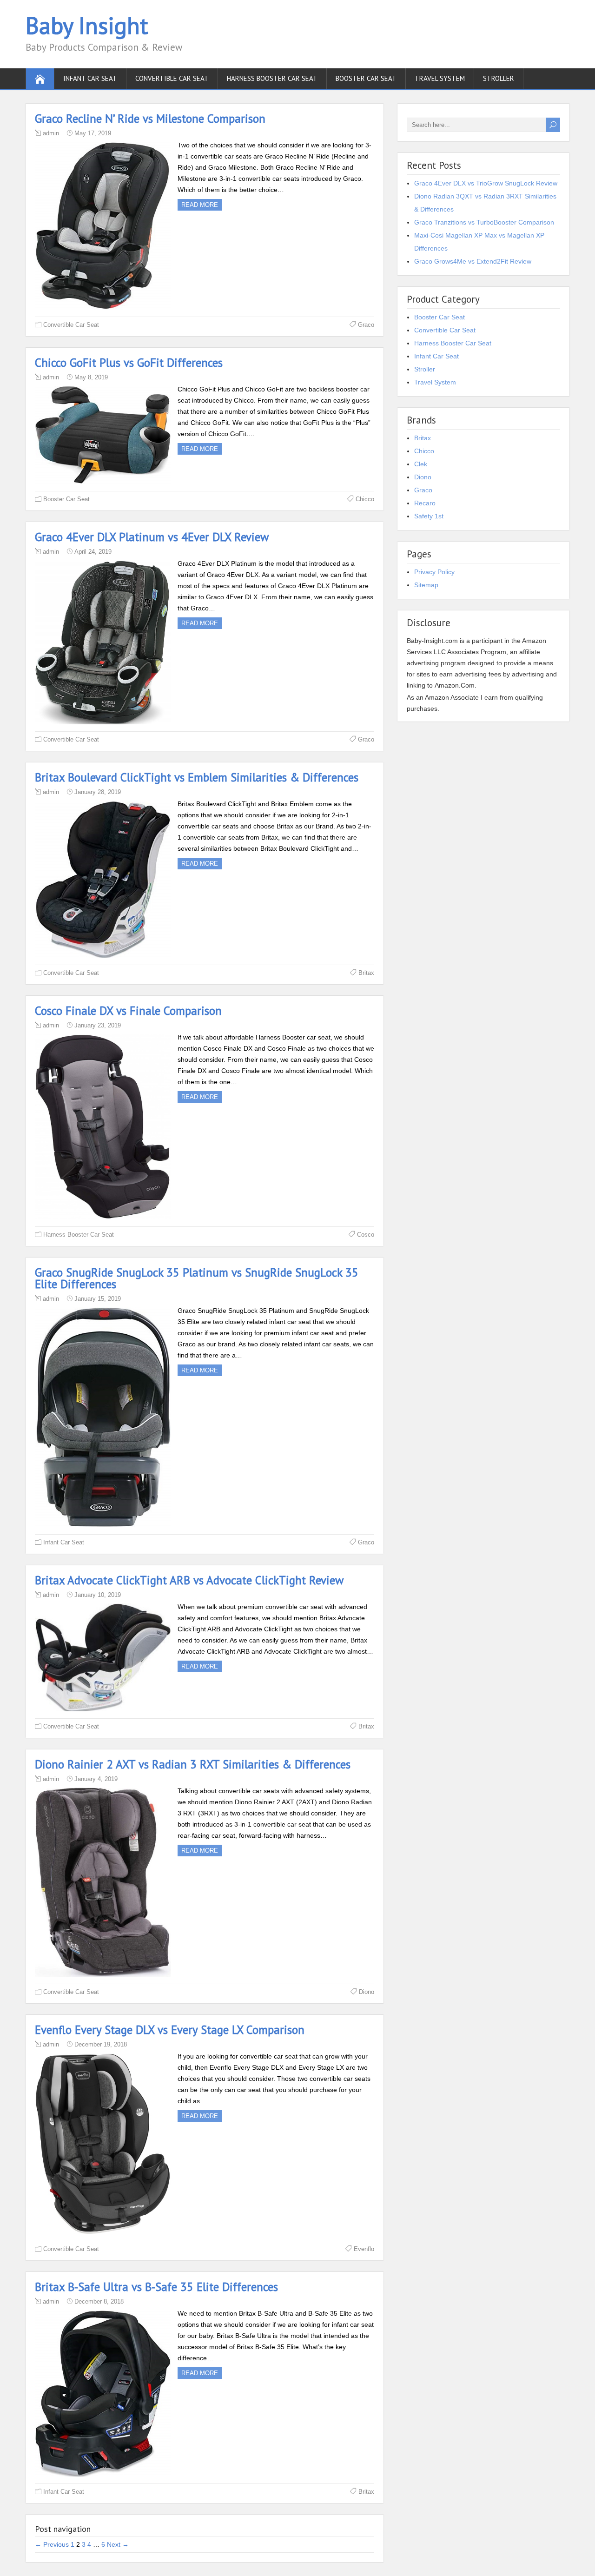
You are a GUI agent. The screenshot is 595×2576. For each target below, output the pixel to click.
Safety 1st (429, 516)
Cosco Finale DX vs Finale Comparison (128, 1011)
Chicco (365, 499)
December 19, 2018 (101, 2044)
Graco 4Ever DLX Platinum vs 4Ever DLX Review (152, 537)
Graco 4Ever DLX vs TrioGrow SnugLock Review (486, 183)
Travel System (440, 78)
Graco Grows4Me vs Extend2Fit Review (473, 261)
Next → (118, 2544)
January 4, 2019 (96, 1779)
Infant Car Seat (90, 78)
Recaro (425, 503)
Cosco (366, 1235)
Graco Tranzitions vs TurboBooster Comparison (484, 222)
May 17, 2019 (93, 133)
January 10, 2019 (98, 1595)
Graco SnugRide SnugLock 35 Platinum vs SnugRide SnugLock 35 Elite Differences (197, 1278)
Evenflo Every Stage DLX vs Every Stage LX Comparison (170, 2030)
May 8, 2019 (91, 377)
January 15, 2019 (98, 1299)
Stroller (499, 78)
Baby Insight (87, 25)
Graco (366, 325)
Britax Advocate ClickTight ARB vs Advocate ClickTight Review (189, 1580)
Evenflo (364, 2249)
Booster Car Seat (366, 78)
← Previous (52, 2544)
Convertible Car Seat (172, 78)
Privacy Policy (434, 572)
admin (51, 133)
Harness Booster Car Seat (272, 78)
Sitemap (426, 585)
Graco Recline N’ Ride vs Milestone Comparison (150, 119)
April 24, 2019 (93, 552)
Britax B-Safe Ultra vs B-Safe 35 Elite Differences (156, 2287)
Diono (367, 1992)
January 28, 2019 (98, 792)
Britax (366, 973)
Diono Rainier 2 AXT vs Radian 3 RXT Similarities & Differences (193, 1764)
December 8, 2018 (99, 2301)
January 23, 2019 (98, 1025)
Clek (421, 464)
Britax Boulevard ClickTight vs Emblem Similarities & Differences (197, 777)
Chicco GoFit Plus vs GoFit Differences (129, 363)
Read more (200, 205)
